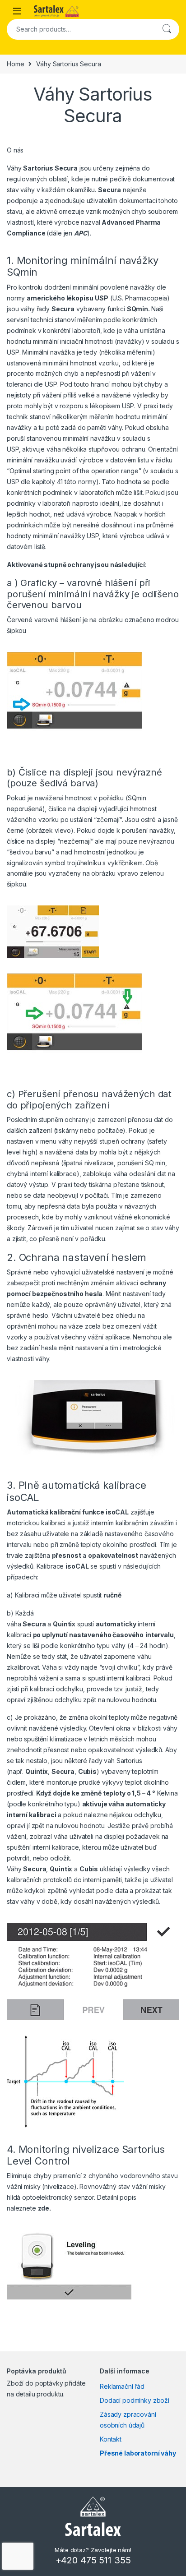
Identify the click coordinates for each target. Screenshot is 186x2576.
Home (15, 64)
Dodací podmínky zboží (135, 2400)
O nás (15, 150)
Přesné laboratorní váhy (138, 2453)
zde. (44, 2208)
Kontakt (111, 2439)
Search (167, 29)
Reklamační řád (122, 2386)
